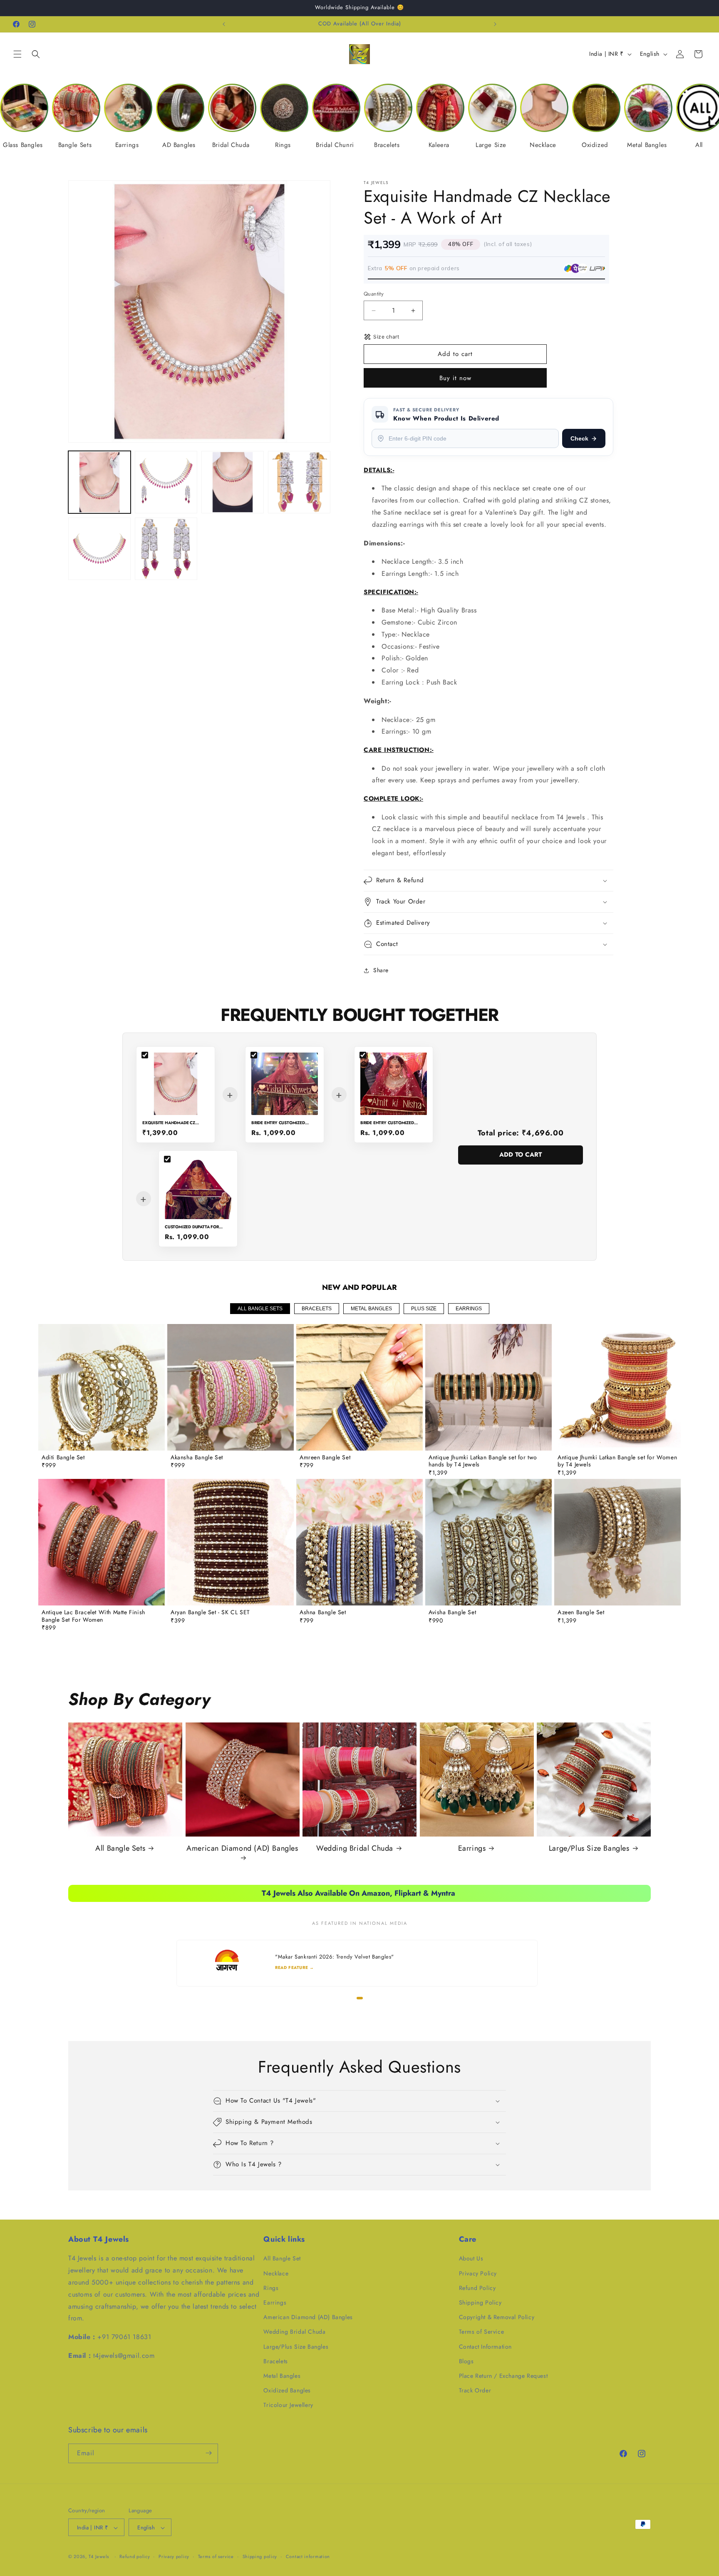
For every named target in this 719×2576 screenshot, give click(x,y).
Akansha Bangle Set (197, 1458)
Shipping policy (260, 2556)
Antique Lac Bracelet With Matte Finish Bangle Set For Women (93, 1616)
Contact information (308, 2556)
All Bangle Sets (120, 1848)
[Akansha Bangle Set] (231, 1387)
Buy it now (455, 378)
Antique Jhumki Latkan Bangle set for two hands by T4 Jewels (483, 1461)
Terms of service (216, 2556)
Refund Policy (477, 2288)
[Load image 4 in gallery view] (299, 482)
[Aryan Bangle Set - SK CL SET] (231, 1542)
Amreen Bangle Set (325, 1458)
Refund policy (135, 2556)
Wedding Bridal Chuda (355, 1848)
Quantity (374, 294)
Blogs (466, 2361)
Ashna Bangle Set (323, 1613)
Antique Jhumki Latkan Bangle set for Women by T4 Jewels (617, 1461)
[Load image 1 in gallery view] (99, 482)
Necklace (276, 2273)
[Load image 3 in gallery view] (233, 482)
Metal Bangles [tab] (371, 1309)
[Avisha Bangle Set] (488, 1542)
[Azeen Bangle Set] (617, 1542)
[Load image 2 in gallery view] (166, 482)
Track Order (475, 2390)
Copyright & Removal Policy (497, 2317)
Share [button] (381, 970)
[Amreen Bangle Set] (359, 1387)
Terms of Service (482, 2332)
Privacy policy (174, 2556)
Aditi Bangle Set (63, 1458)
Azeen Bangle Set (581, 1613)
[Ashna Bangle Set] (359, 1542)
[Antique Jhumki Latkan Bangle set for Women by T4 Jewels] (617, 1387)
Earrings (472, 1848)
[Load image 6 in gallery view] (166, 549)
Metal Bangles (282, 2376)
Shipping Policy (480, 2302)
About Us (471, 2259)
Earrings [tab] (469, 1309)
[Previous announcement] (224, 24)
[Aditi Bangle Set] (102, 1387)
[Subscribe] (208, 2453)
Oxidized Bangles (287, 2390)
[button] (17, 54)
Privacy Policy (478, 2273)
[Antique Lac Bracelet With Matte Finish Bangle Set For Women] (102, 1542)
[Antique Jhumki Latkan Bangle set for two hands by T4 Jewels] (488, 1387)
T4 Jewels (99, 2557)
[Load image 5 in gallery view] (99, 549)
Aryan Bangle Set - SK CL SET (210, 1613)
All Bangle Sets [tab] (260, 1309)
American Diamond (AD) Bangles (242, 1848)
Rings (271, 2288)
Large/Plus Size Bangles (589, 1848)
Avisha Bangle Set (452, 1613)
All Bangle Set (282, 2259)
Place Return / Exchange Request (503, 2376)
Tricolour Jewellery (288, 2405)
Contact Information (485, 2347)
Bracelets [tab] (317, 1309)
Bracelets (275, 2361)
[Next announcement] (495, 24)
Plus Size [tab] (424, 1309)
